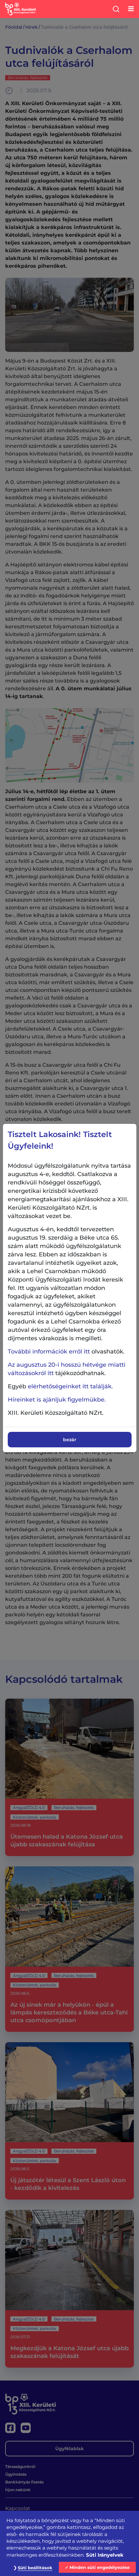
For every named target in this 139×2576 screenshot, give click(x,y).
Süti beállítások (35, 2568)
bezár (70, 1440)
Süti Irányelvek (105, 2555)
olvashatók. (66, 1352)
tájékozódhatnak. (67, 1369)
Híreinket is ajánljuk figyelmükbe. (57, 1400)
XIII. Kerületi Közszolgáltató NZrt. (56, 1413)
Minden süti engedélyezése (100, 2567)
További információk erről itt (49, 1352)
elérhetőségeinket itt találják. (70, 1386)
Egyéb (60, 1386)
